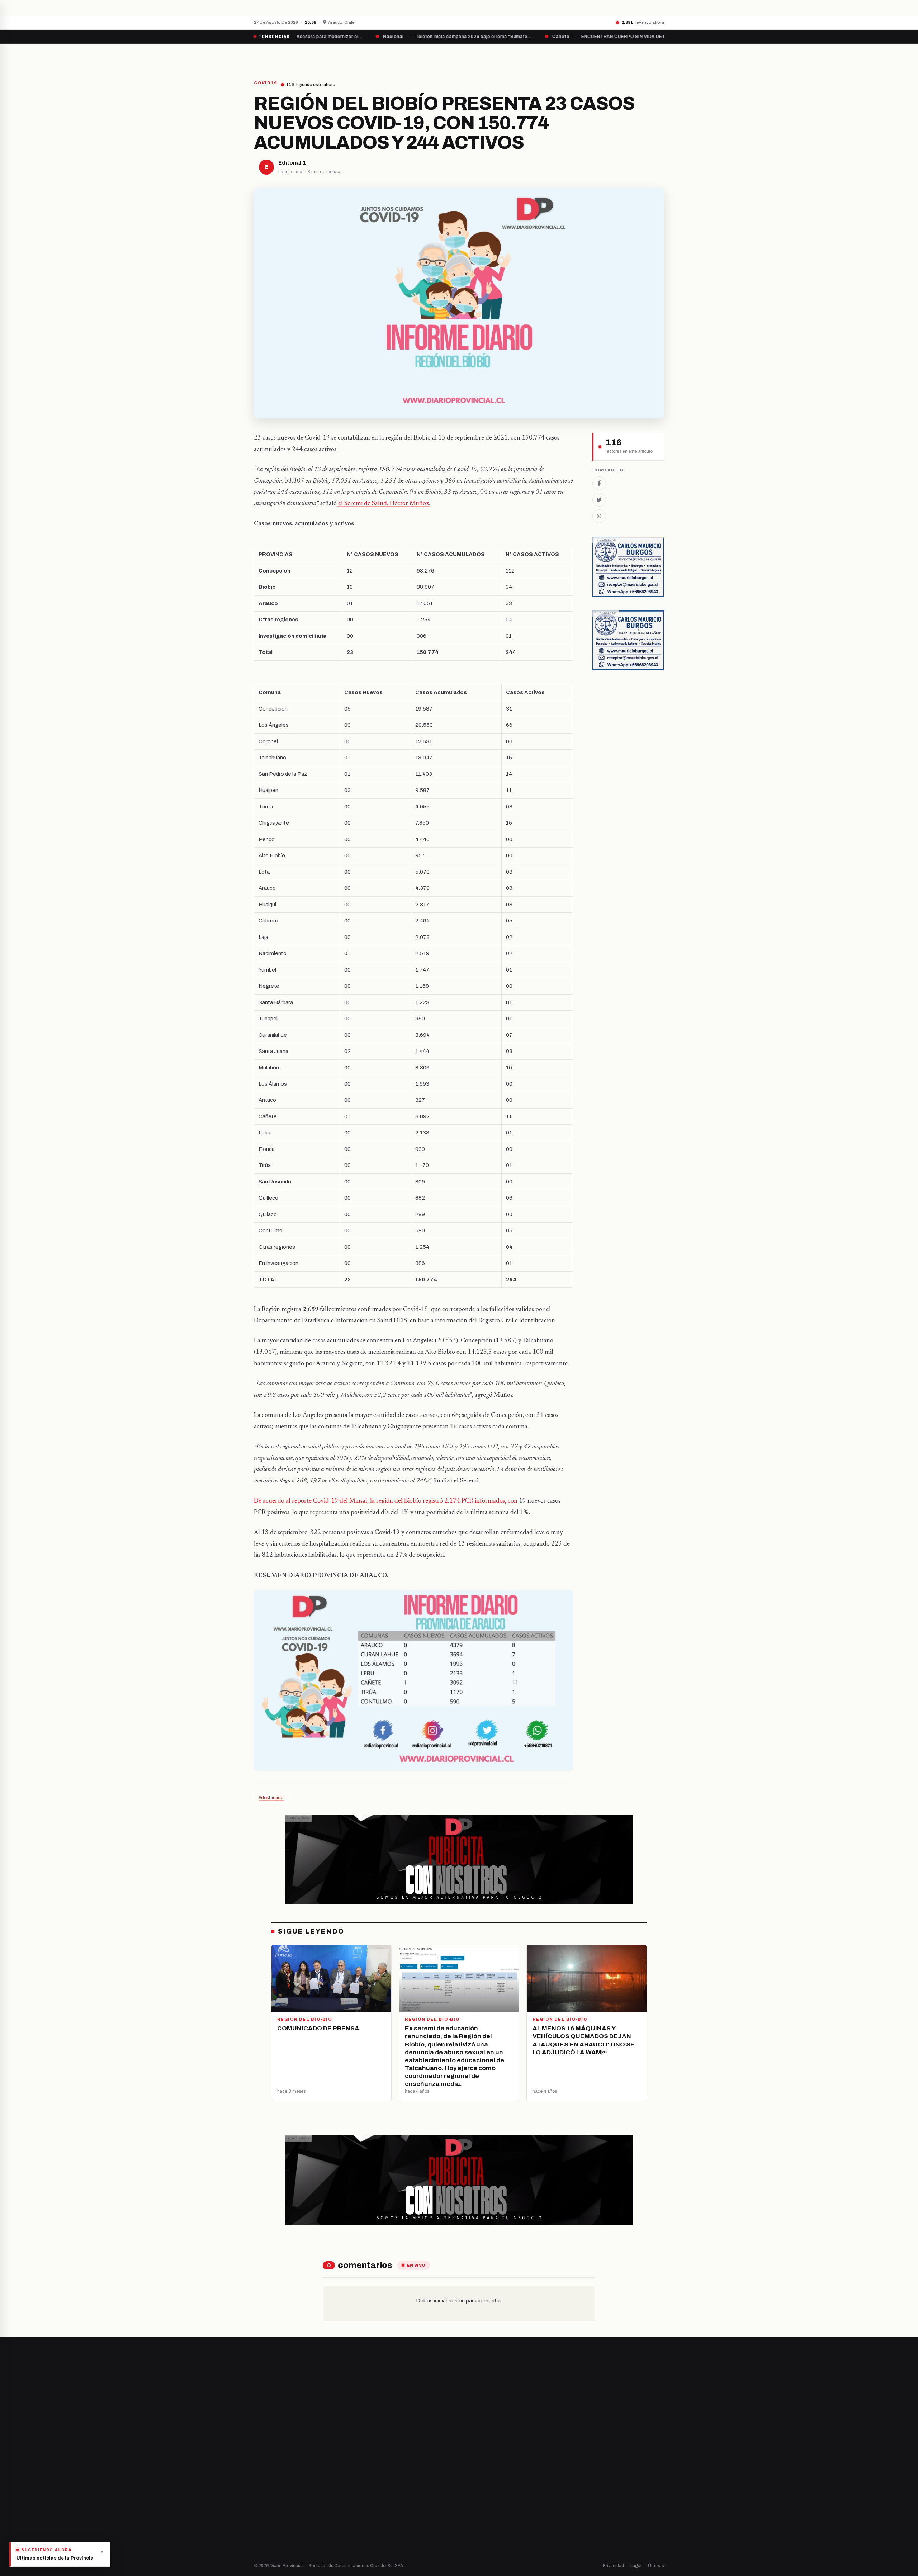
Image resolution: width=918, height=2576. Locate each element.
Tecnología (479, 2513)
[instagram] (274, 2489)
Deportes (477, 2477)
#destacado (271, 1798)
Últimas (656, 2566)
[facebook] (256, 2489)
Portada (392, 56)
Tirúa (366, 2501)
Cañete (369, 2465)
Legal (636, 2566)
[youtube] (283, 2489)
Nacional (476, 2465)
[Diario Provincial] (283, 56)
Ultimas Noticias (531, 56)
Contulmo (371, 2538)
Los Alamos (373, 2489)
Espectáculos (482, 2526)
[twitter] (265, 2489)
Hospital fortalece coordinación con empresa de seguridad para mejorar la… (379, 8)
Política (475, 2489)
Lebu (366, 2526)
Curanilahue (374, 2477)
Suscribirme (635, 2382)
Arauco (368, 2513)
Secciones (479, 56)
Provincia (434, 56)
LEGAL (576, 56)
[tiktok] (293, 2489)
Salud (473, 2501)
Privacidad (613, 2566)
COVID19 (265, 83)
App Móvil (599, 2492)
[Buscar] (658, 56)
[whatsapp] (301, 2489)
